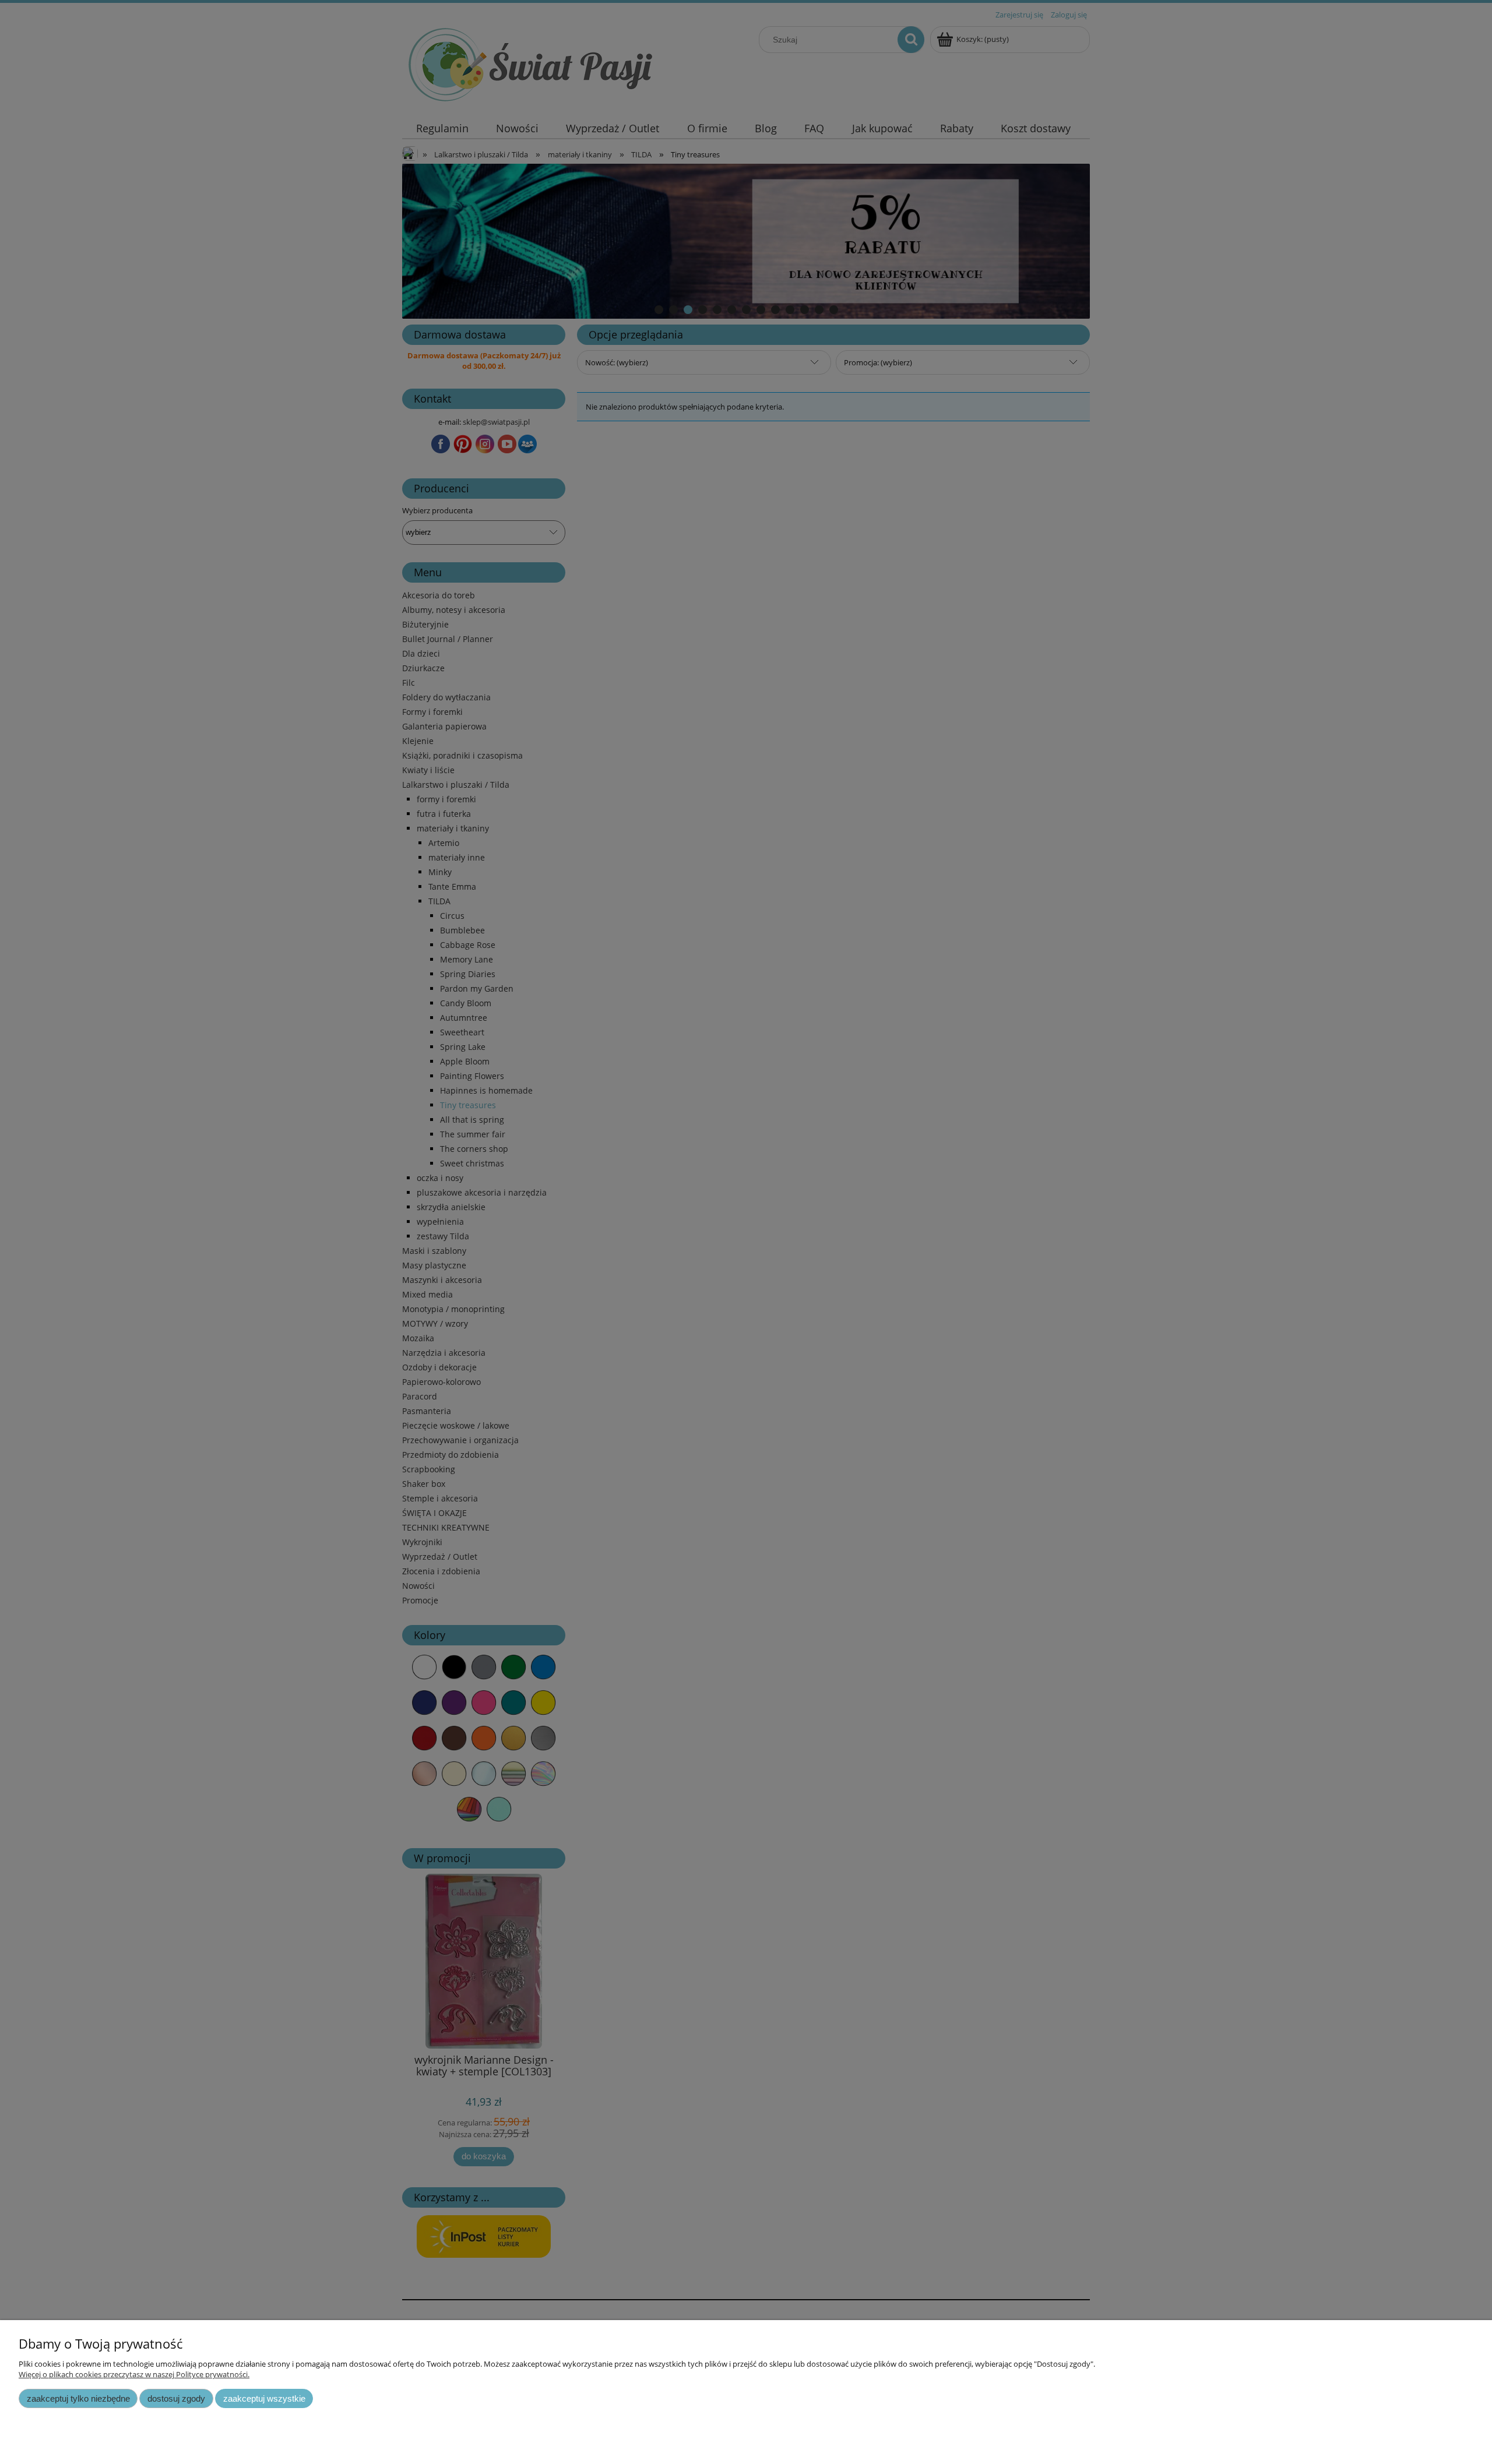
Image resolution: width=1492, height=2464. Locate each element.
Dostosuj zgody (176, 2398)
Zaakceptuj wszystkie (264, 2398)
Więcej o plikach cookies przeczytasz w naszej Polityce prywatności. (134, 2374)
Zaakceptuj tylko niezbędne (78, 2398)
